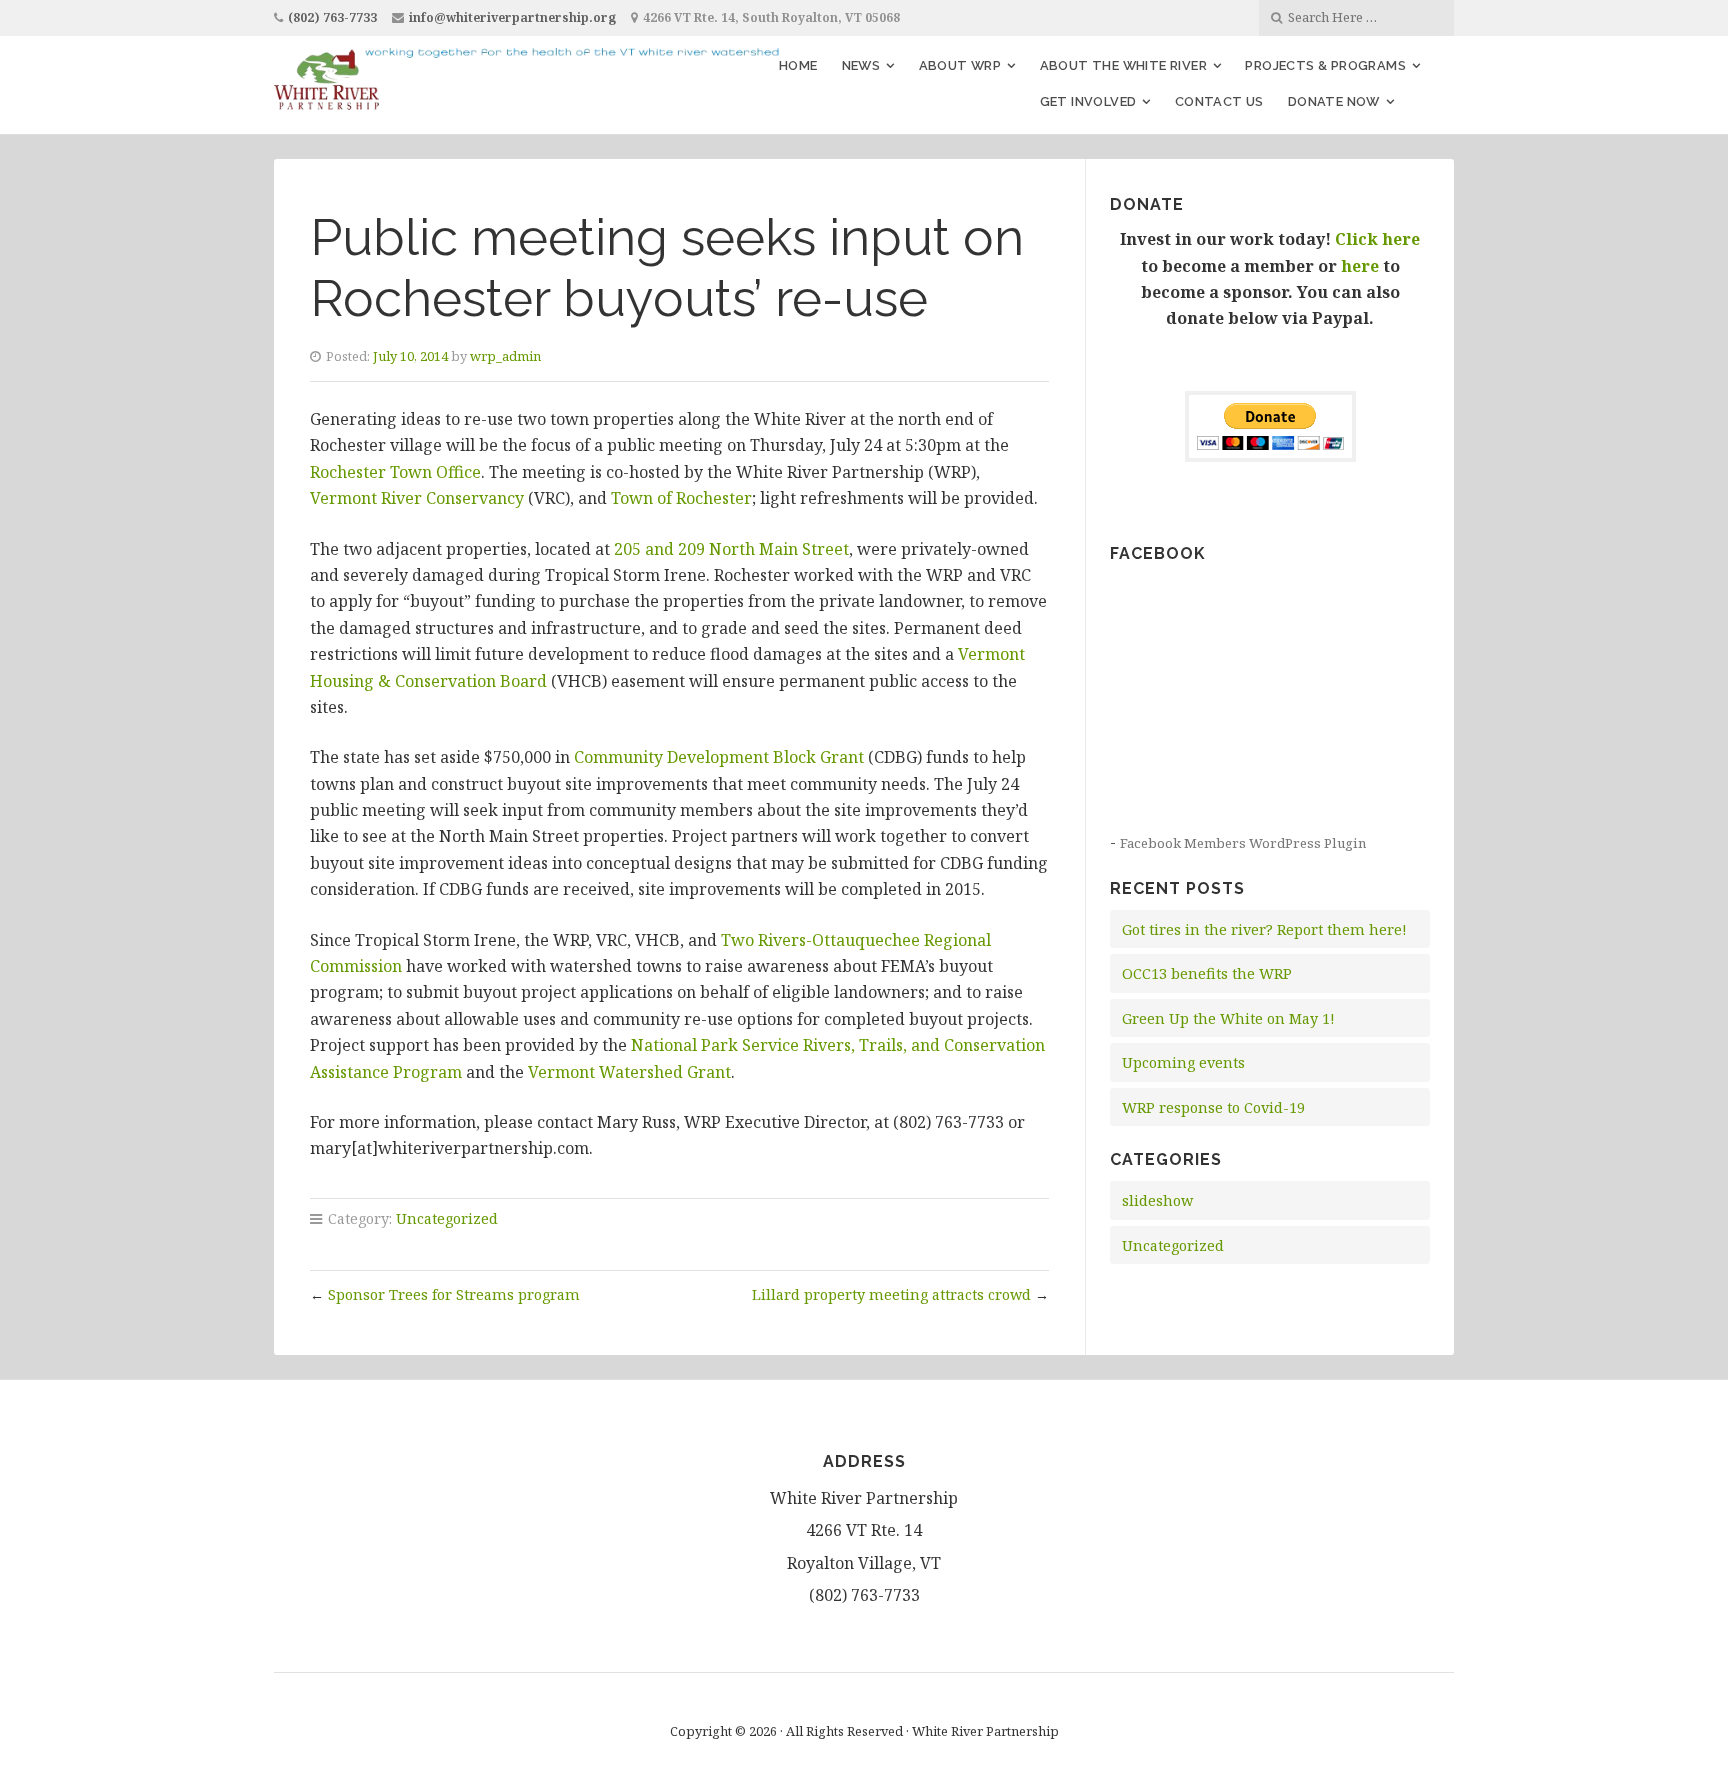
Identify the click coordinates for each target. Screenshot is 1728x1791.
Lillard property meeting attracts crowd (891, 1294)
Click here (1377, 239)
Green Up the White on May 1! (1228, 1018)
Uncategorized (447, 1218)
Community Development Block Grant (721, 757)
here (1360, 266)
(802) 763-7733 (332, 17)
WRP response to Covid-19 (1213, 1107)
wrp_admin (505, 356)
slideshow (1157, 1200)
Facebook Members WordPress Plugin (1243, 843)
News (861, 65)
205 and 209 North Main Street (731, 549)
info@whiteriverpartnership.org (512, 17)
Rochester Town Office (395, 472)
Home (798, 65)
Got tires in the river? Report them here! (1264, 929)
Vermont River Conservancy (417, 498)
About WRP (960, 65)
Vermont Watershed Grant (629, 1072)
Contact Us (1219, 101)
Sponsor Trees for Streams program (454, 1294)
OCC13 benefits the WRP (1207, 973)
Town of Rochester (681, 498)
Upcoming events (1183, 1062)
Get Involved (1088, 101)
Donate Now (1334, 101)
